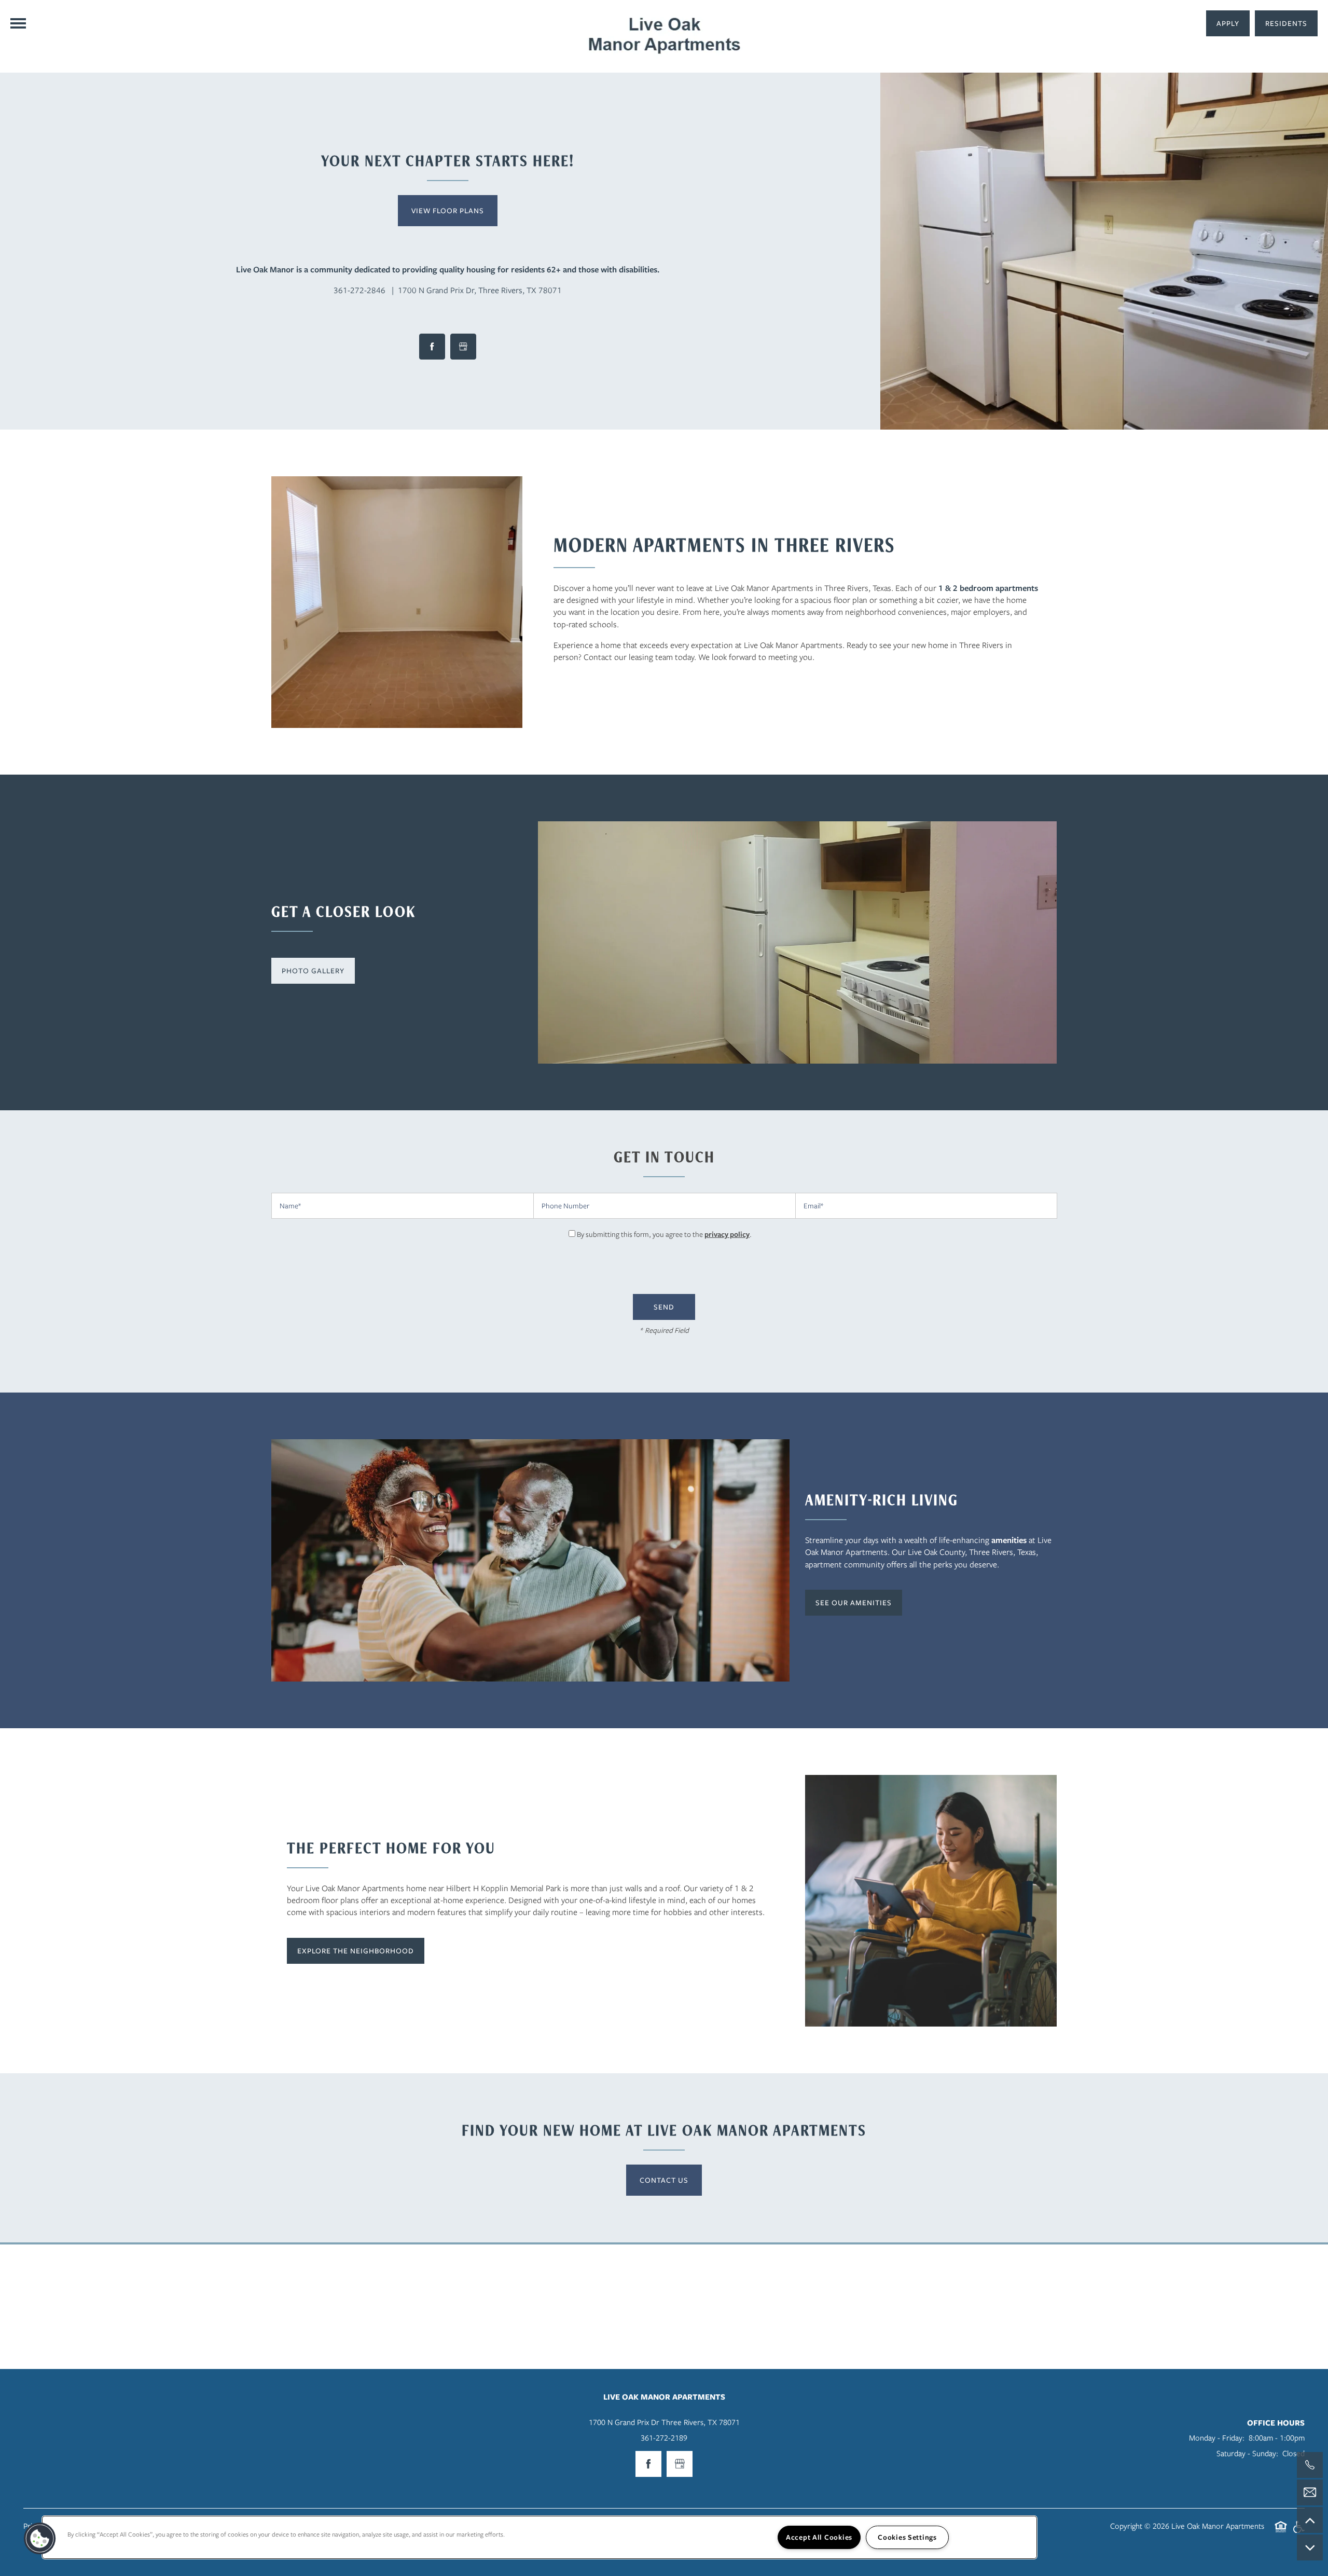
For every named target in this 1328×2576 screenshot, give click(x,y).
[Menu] (18, 23)
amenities (1009, 1540)
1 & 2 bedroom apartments (988, 588)
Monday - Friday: (1217, 2438)
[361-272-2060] (1310, 2465)
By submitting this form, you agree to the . (664, 1234)
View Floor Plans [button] (448, 211)
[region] (539, 2537)
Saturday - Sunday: (1247, 2454)
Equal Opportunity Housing (1281, 2532)
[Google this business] (463, 347)
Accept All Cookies (819, 2537)
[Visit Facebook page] (432, 347)
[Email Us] (1310, 2492)
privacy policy (727, 1234)
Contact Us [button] (664, 2180)
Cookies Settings (907, 2537)
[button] (1286, 23)
